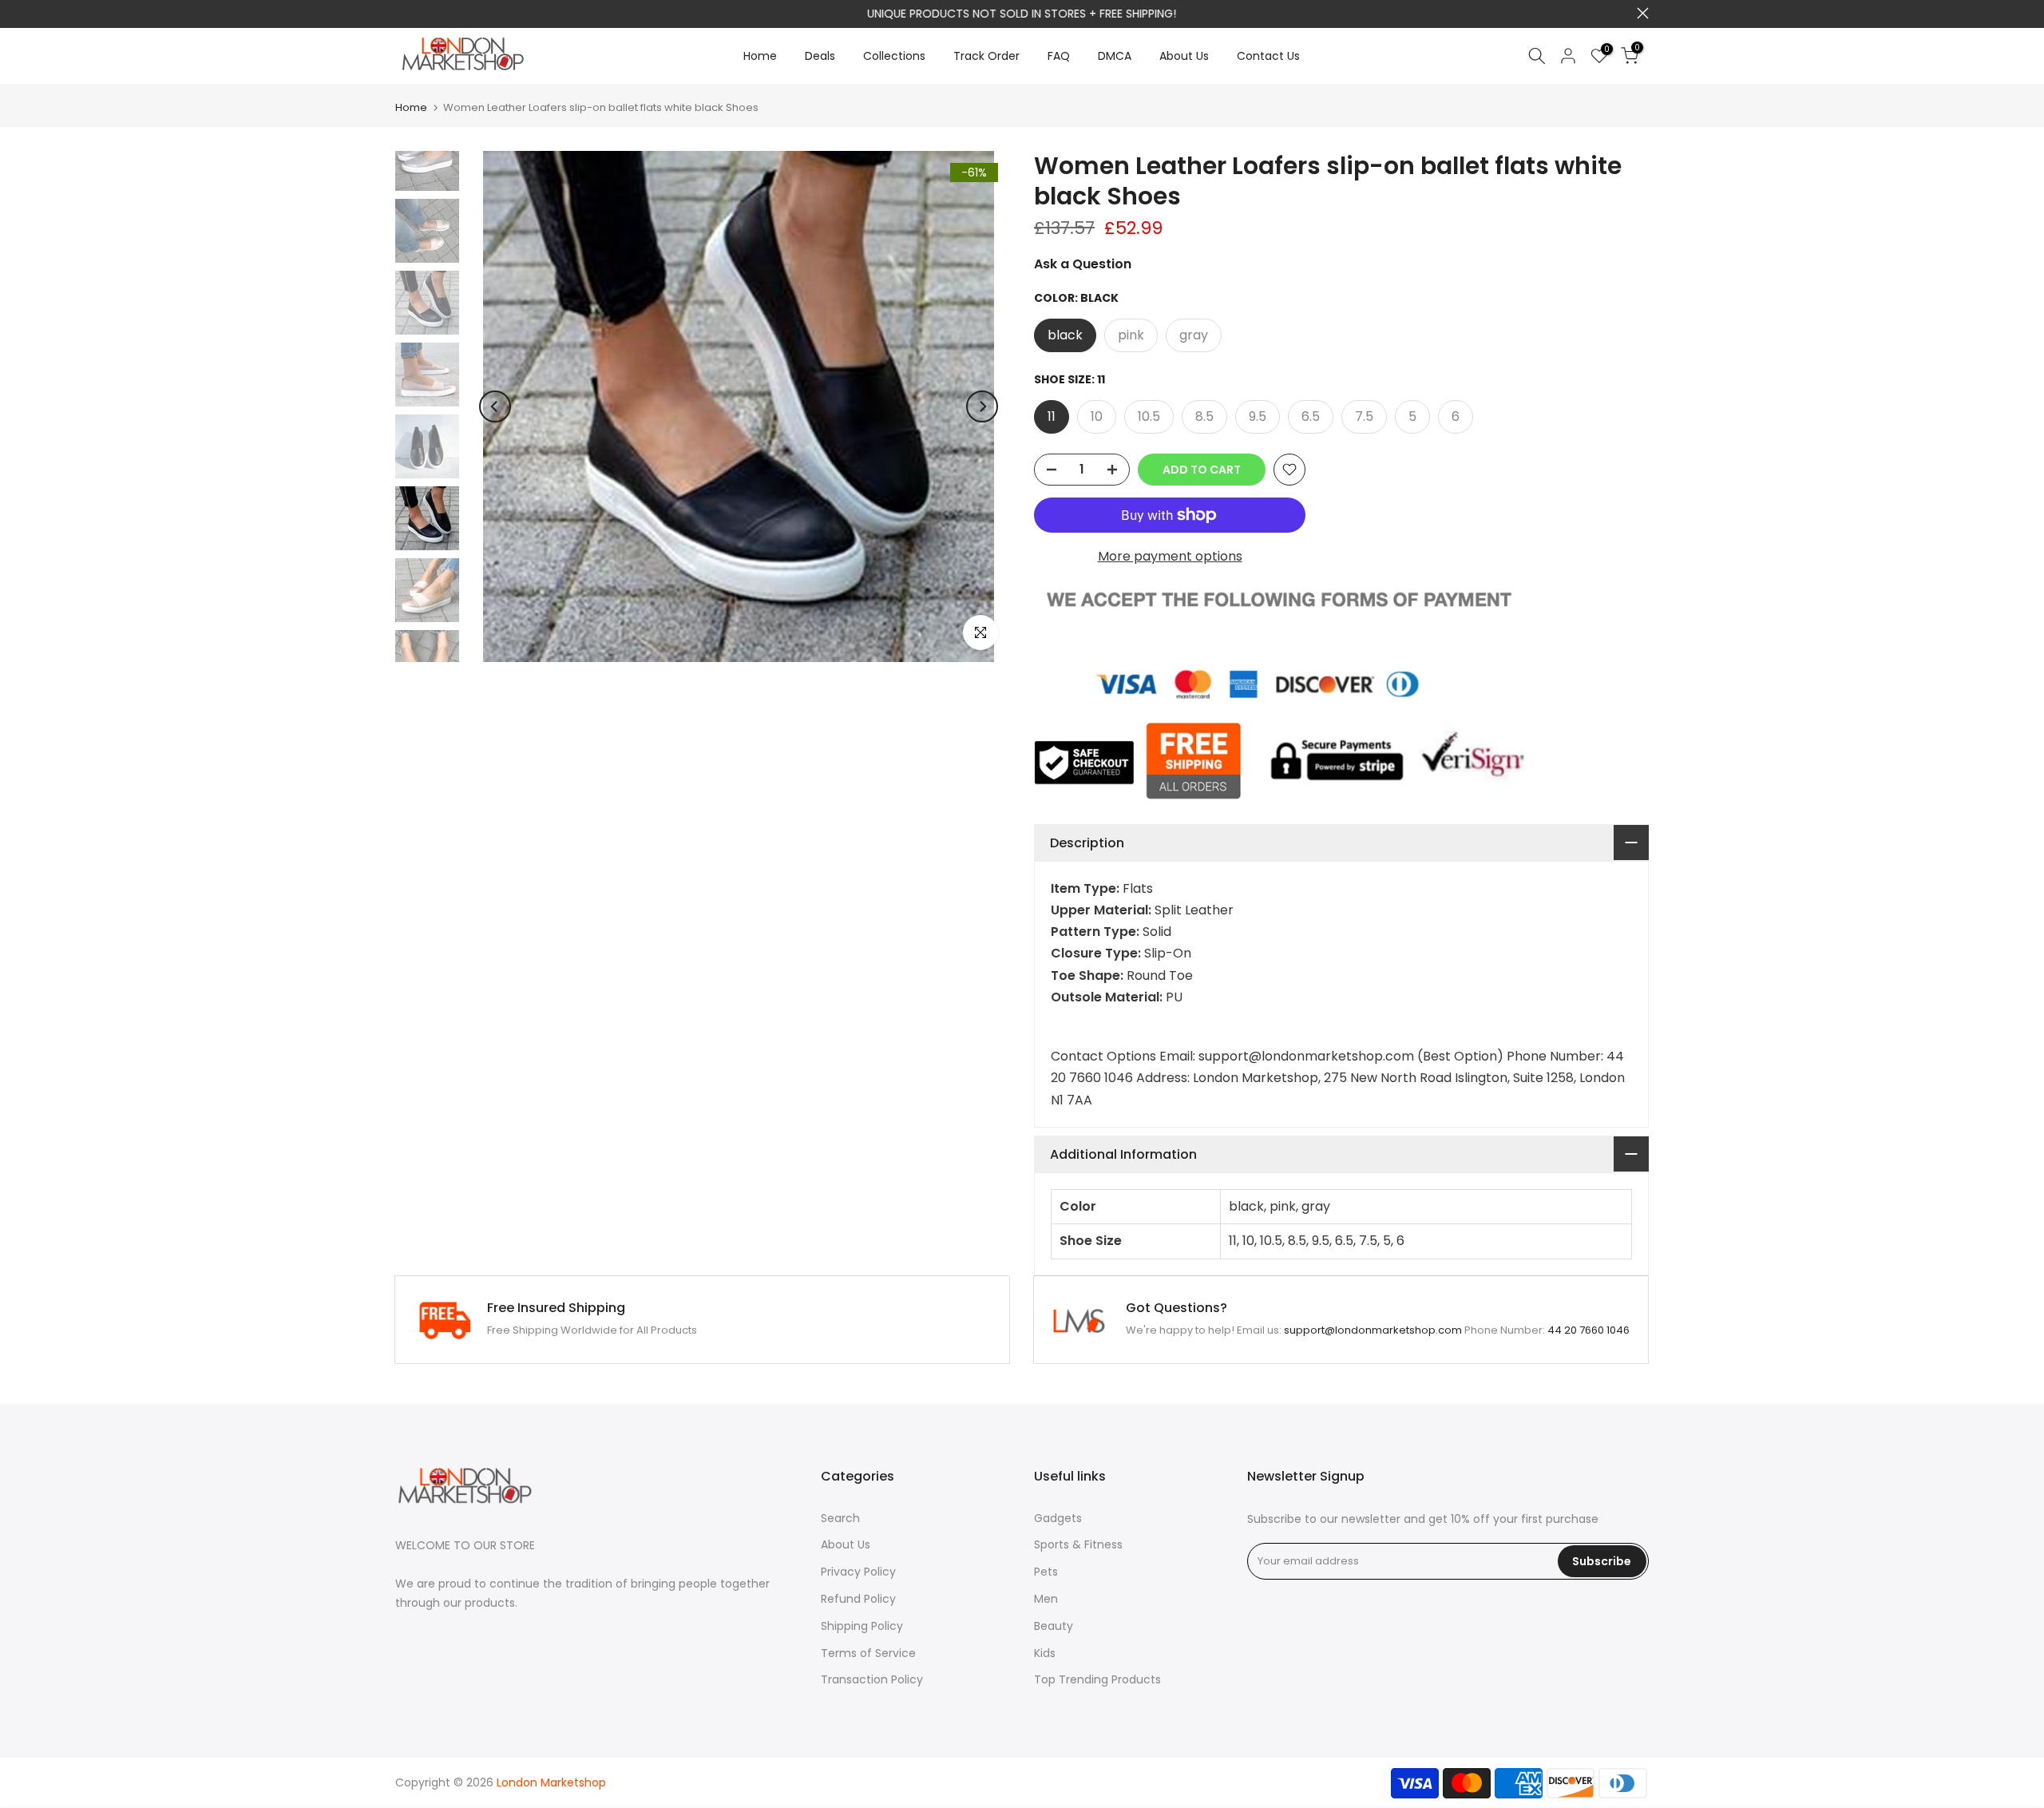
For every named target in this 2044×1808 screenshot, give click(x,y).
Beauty (1054, 1626)
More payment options (1170, 556)
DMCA (1115, 56)
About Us (1184, 56)
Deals (820, 56)
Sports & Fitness (1078, 1544)
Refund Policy (858, 1599)
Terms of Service (868, 1653)
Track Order (986, 56)
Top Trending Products (1097, 1679)
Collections (894, 56)
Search (840, 1518)
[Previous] (495, 406)
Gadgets (1058, 1518)
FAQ (1059, 56)
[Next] (982, 406)
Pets (1046, 1572)
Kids (1045, 1653)
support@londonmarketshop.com (1373, 1330)
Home (760, 56)
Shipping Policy (862, 1626)
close (401, 13)
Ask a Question (1083, 264)
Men (1046, 1599)
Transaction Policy (872, 1679)
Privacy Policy (858, 1572)
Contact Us (1268, 56)
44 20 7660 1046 (1588, 1330)
